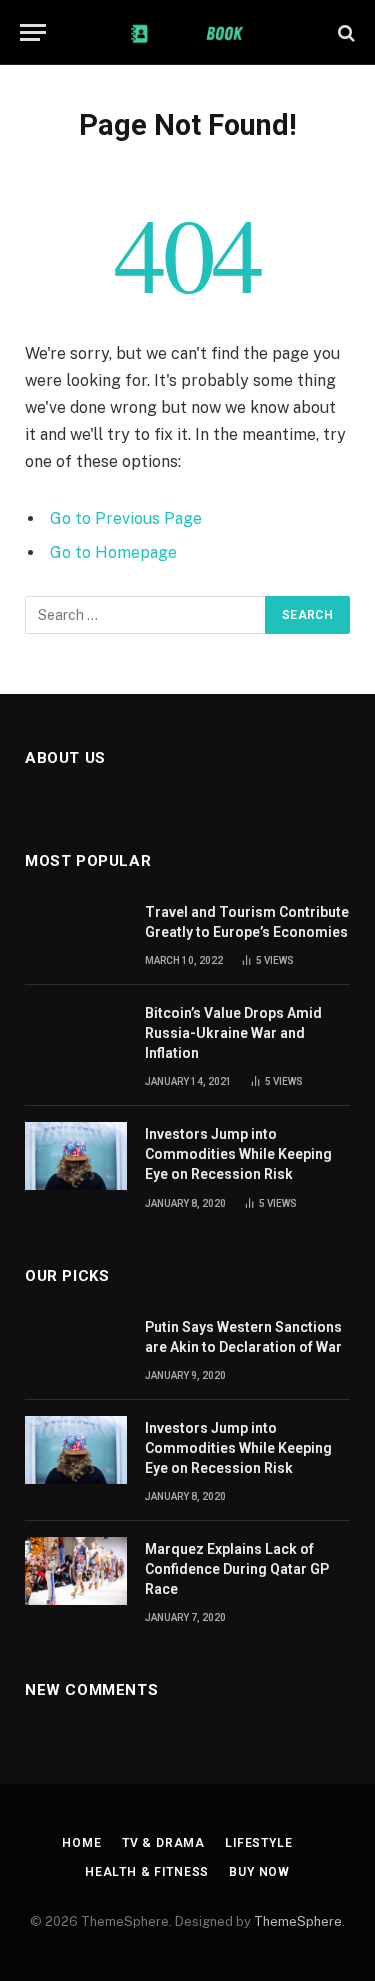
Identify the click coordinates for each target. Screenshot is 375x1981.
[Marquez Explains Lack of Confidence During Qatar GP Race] (76, 1571)
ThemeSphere (298, 1921)
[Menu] (33, 32)
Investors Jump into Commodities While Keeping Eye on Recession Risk (238, 1154)
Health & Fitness (147, 1872)
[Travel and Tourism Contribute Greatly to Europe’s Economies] (76, 934)
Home (81, 1843)
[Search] (344, 32)
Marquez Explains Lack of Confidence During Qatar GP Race (237, 1569)
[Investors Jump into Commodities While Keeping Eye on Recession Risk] (76, 1156)
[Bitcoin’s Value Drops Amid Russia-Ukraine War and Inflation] (76, 1035)
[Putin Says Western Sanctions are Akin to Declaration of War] (76, 1349)
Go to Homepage (113, 552)
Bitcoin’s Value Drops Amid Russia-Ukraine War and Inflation (233, 1033)
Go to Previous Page (126, 518)
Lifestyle (259, 1843)
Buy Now (259, 1872)
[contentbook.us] (187, 32)
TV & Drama (163, 1843)
